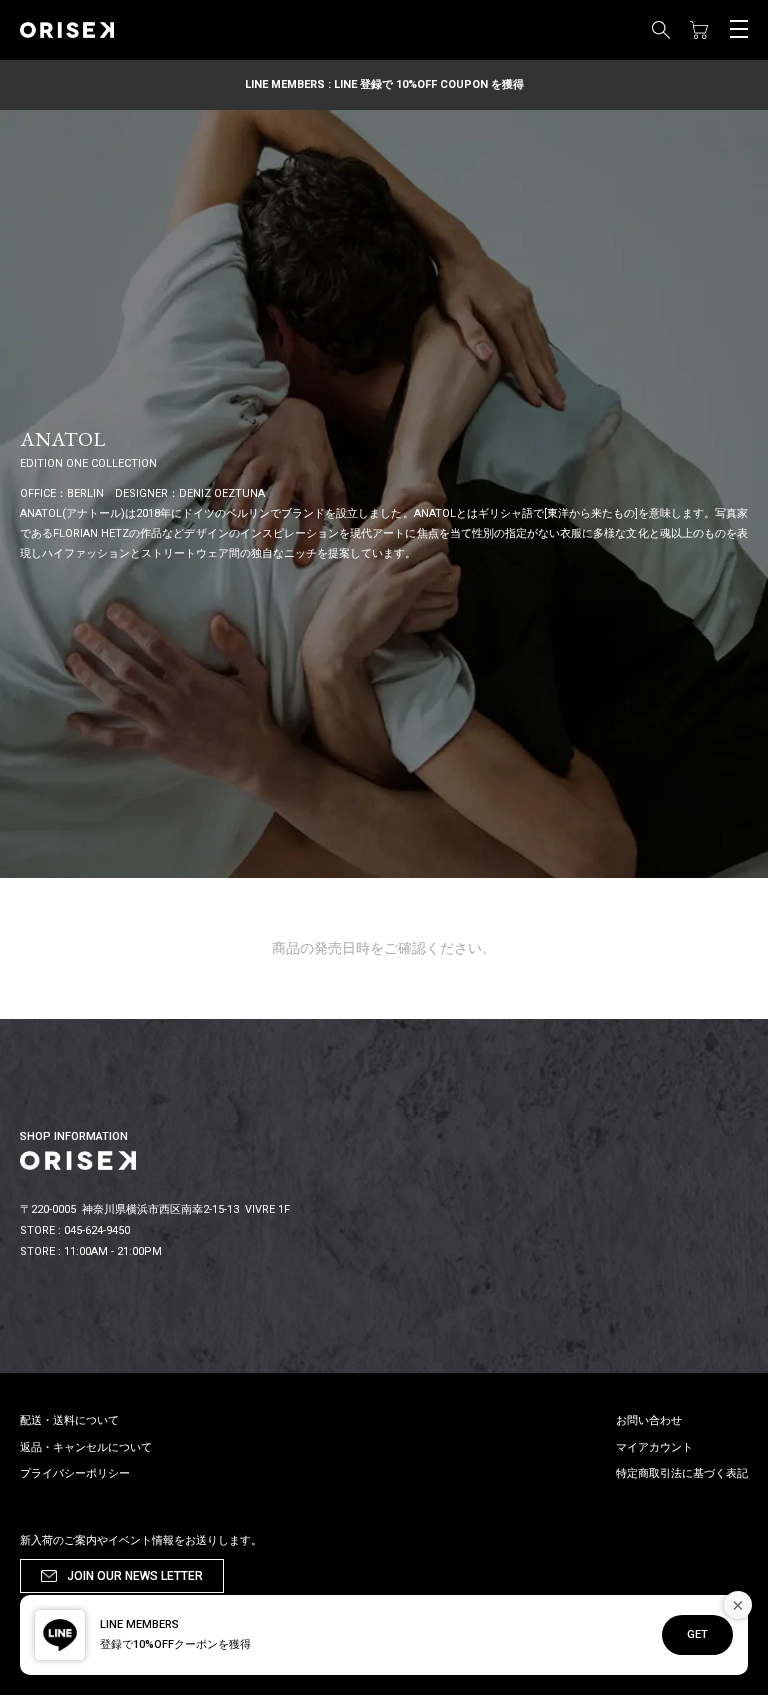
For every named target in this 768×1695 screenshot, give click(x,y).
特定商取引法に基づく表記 (682, 1473)
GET (697, 1634)
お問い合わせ (649, 1420)
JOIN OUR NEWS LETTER (135, 1576)
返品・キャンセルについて (86, 1447)
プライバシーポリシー (75, 1473)
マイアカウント (654, 1447)
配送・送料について (69, 1420)
